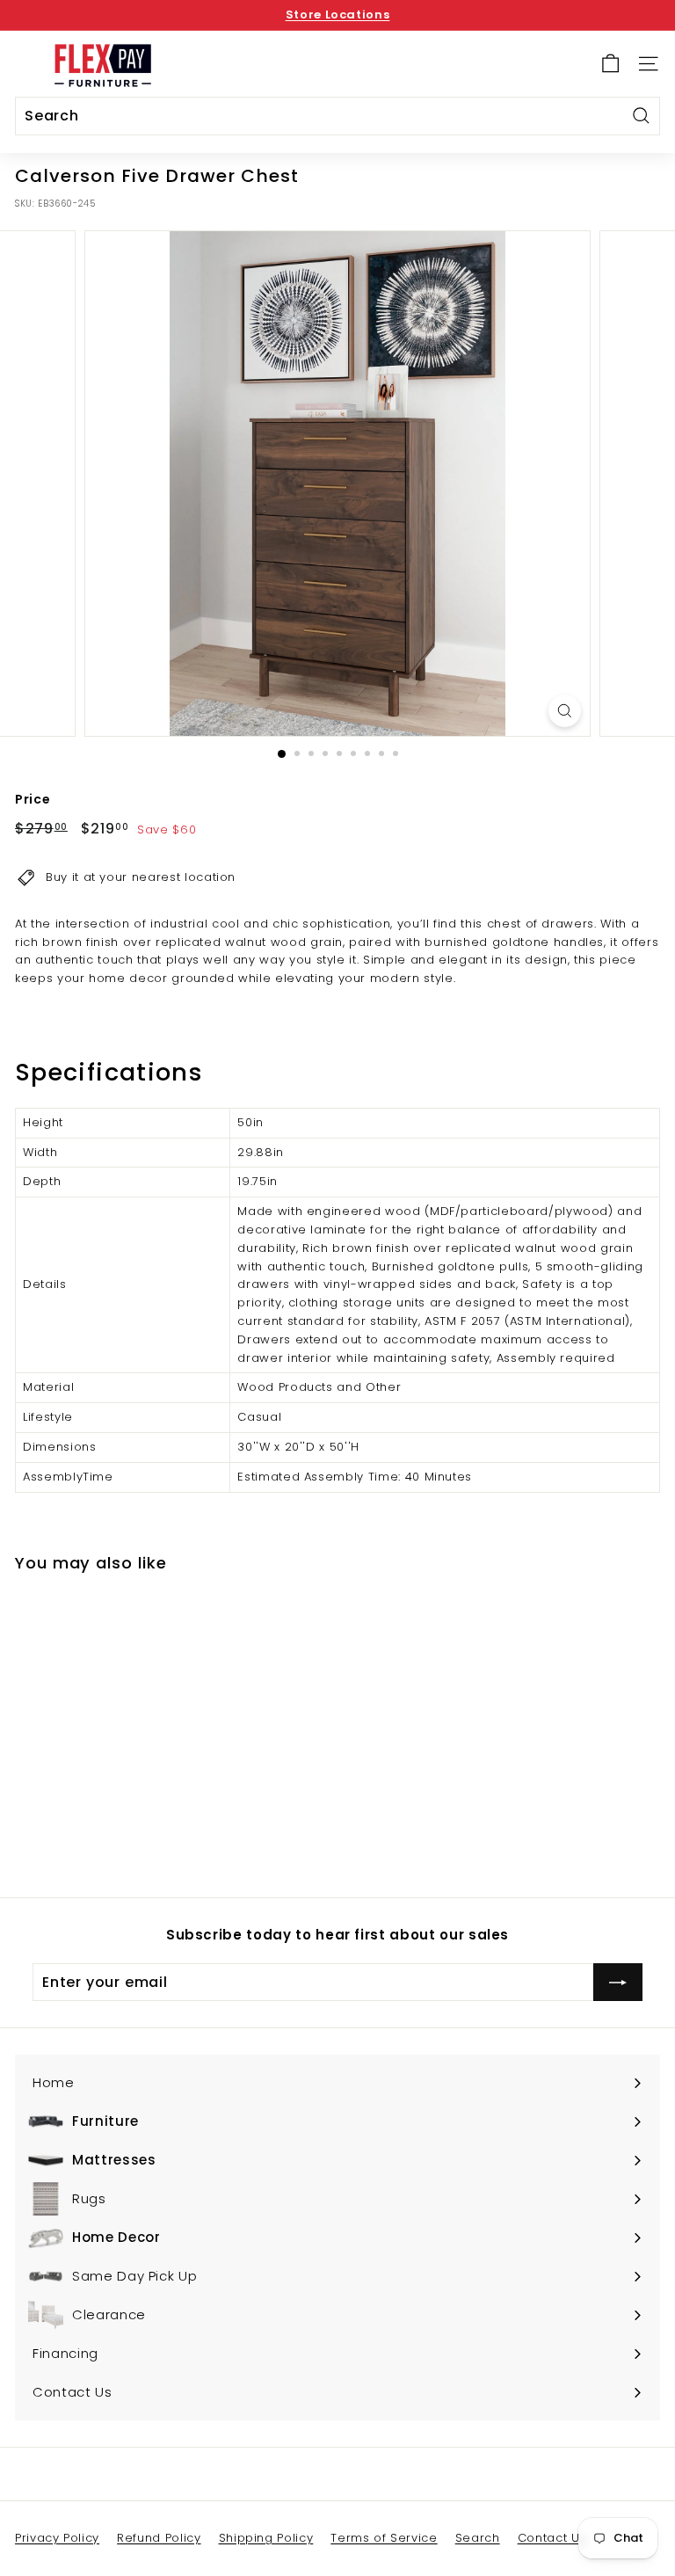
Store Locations (338, 15)
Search (478, 2538)
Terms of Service (384, 2538)
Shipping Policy (266, 2538)
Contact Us (552, 2538)
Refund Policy (159, 2538)
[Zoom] (565, 711)
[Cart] (610, 64)
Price (33, 799)
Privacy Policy (57, 2538)
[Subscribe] (618, 1983)
